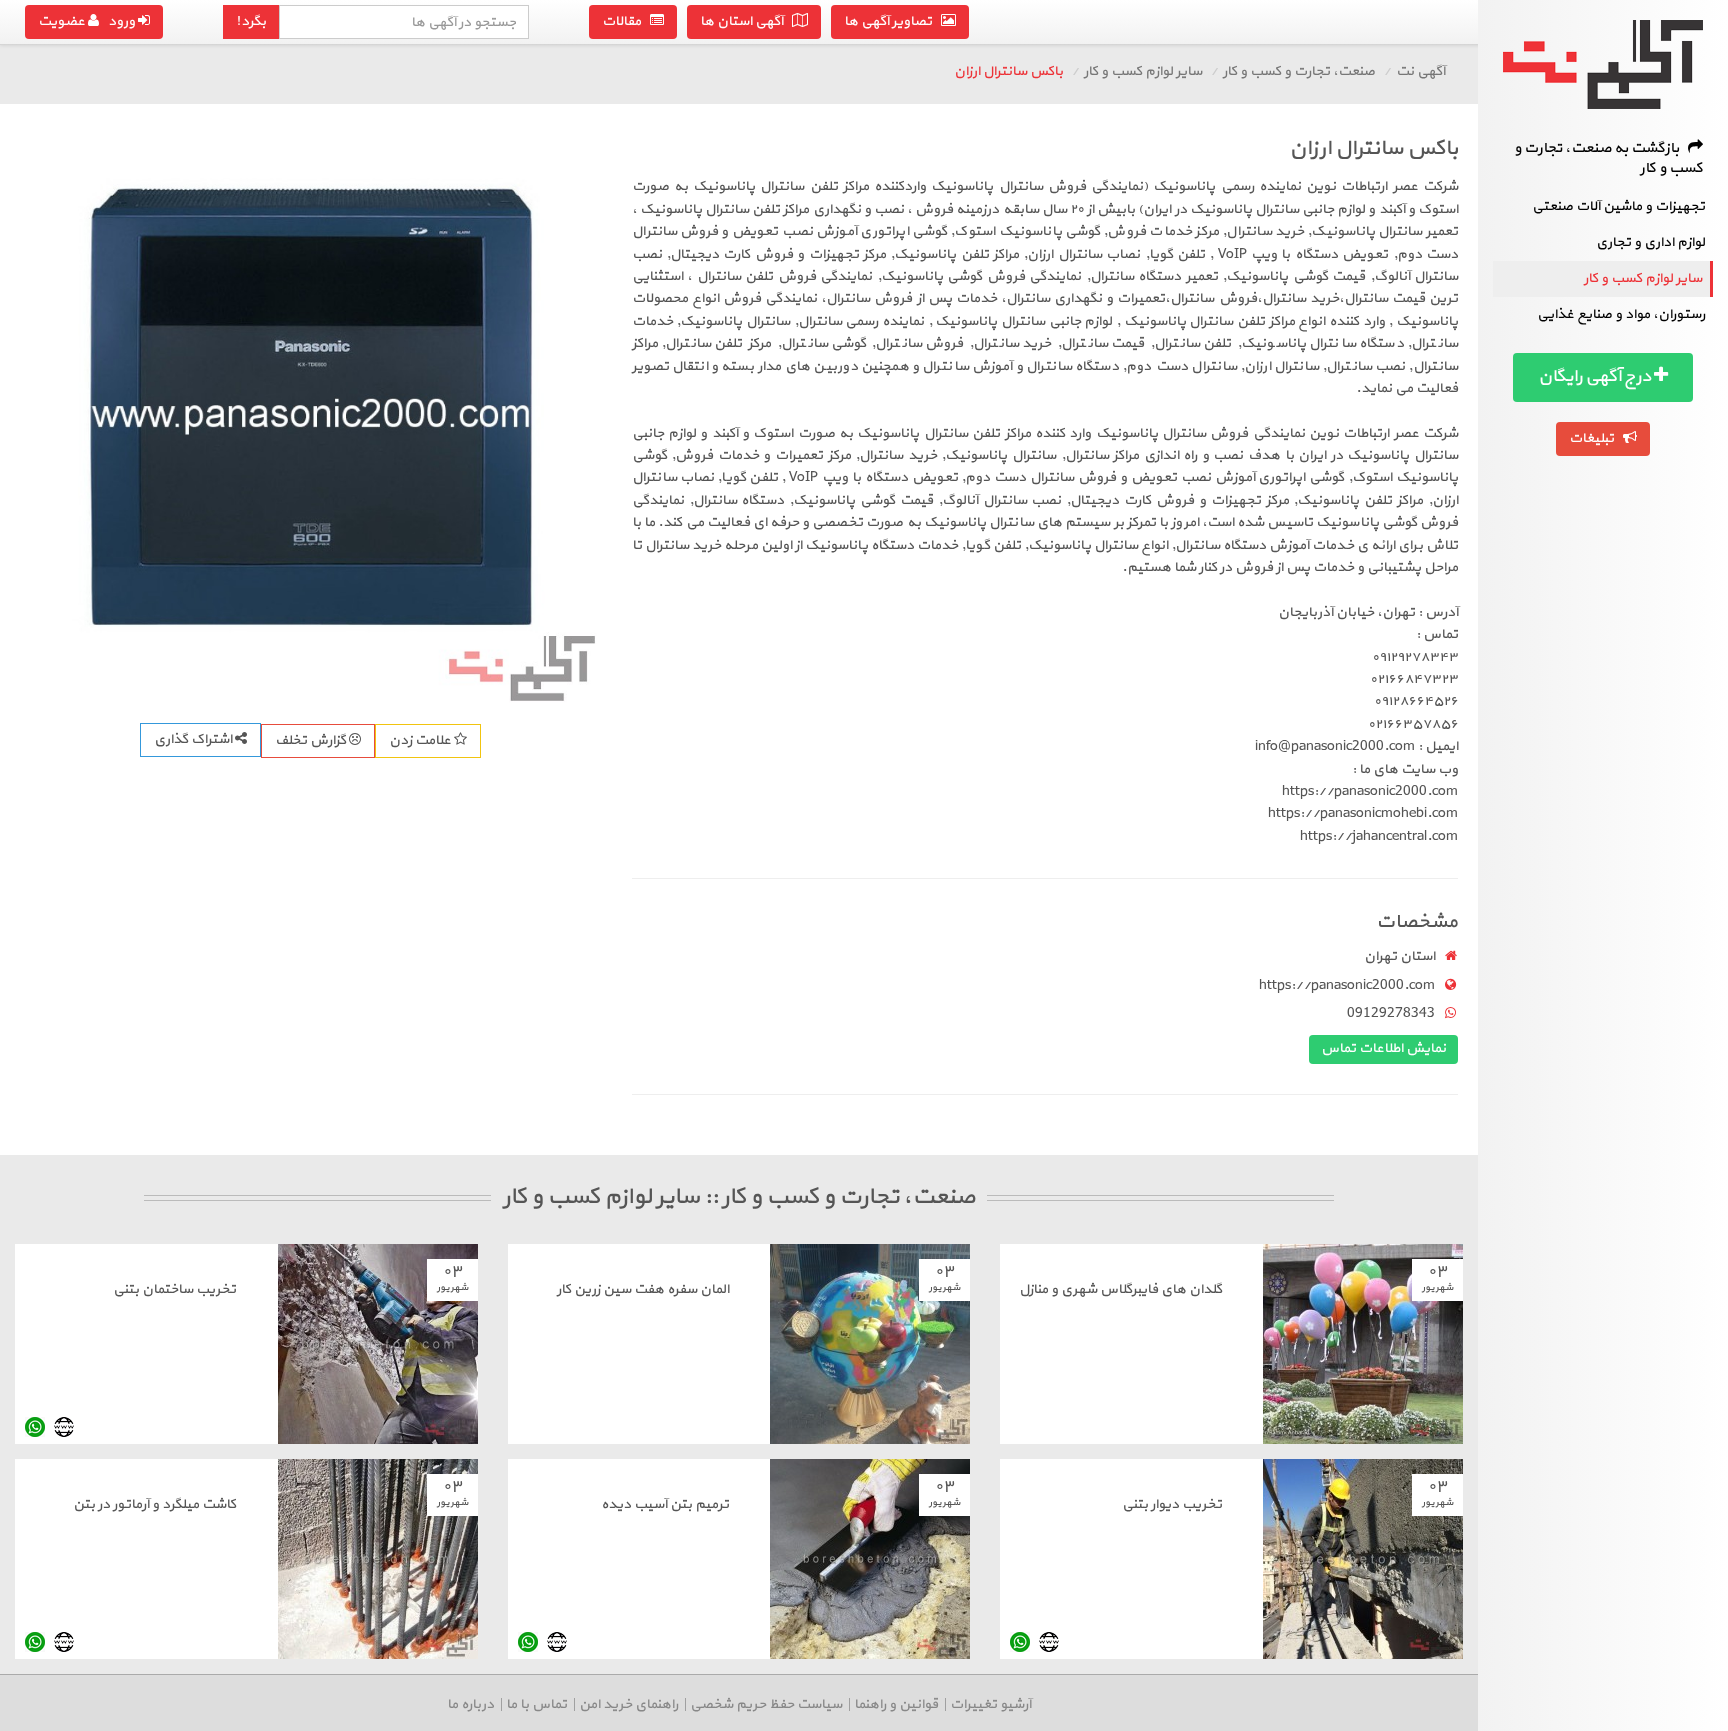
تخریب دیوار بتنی (1172, 1504)
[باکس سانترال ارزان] (311, 417)
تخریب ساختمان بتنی (174, 1289)
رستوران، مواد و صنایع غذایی (1621, 314)
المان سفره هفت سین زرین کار (643, 1289)
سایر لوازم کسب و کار (1643, 278)
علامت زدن (421, 740)
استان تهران (1399, 956)
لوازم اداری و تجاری (1650, 242)
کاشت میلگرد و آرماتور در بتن (154, 1504)
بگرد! (251, 21)
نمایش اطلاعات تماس (1383, 1048)
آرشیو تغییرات (990, 1704)
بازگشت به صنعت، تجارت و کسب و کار (1608, 158)
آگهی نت (1420, 71)
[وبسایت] (64, 1426)
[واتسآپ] (35, 1426)
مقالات (626, 21)
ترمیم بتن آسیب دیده (665, 1504)
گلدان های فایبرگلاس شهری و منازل (1120, 1289)
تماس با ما (536, 1704)
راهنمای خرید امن (628, 1704)
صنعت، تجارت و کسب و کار (1299, 71)
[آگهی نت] (1603, 64)
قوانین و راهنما (896, 1704)
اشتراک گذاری (194, 739)
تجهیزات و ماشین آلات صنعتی (1618, 206)
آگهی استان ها (746, 21)
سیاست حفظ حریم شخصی (766, 1704)
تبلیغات (1596, 438)
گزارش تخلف (312, 740)
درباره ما (470, 1704)
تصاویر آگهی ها (892, 21)
